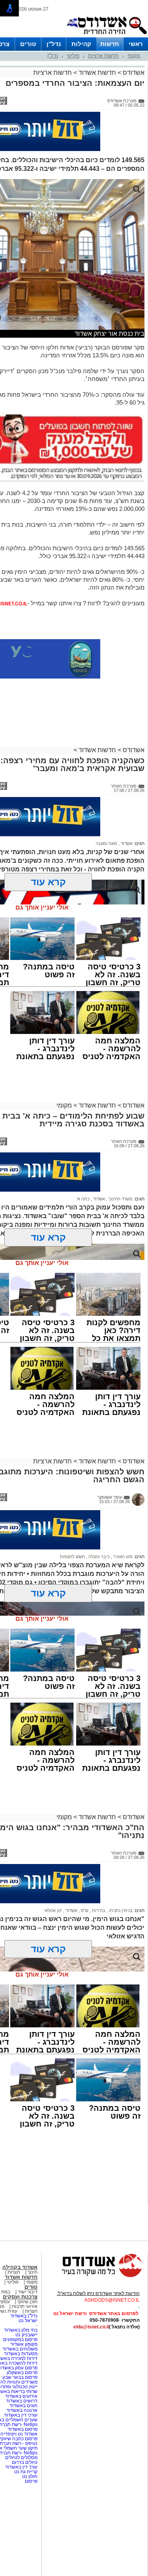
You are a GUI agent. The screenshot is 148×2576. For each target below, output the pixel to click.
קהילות (81, 44)
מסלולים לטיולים (21, 2458)
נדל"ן (54, 44)
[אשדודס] (95, 2276)
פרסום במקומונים (20, 2339)
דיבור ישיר (28, 2292)
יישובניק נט (26, 2335)
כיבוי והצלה (98, 1557)
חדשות (110, 44)
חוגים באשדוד (23, 2406)
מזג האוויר (122, 1557)
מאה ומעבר (106, 843)
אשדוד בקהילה (20, 2267)
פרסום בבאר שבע (20, 2377)
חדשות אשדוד (97, 73)
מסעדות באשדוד (21, 2354)
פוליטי (73, 56)
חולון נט (29, 2476)
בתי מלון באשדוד (21, 2330)
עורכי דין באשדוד (21, 2415)
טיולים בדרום (24, 2462)
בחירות (98, 1910)
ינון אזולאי (53, 1910)
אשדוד (126, 843)
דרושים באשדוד (22, 2401)
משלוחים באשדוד (20, 2349)
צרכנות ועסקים (20, 2297)
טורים (28, 44)
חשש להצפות (72, 1557)
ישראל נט (28, 2321)
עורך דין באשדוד (21, 2467)
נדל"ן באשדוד (24, 2316)
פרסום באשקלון (22, 2373)
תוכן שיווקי (27, 2302)
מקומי (134, 56)
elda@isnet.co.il (91, 2327)
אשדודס (133, 73)
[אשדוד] (107, 36)
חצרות (14, 2272)
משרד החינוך (120, 1199)
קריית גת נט (26, 2472)
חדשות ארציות (103, 56)
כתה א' (83, 1199)
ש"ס (84, 1910)
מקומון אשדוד (24, 2344)
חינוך (33, 2272)
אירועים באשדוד (21, 2396)
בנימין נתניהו (120, 1910)
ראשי (136, 44)
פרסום (31, 2481)
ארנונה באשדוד (22, 2410)
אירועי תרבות (25, 2306)
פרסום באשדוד (22, 2429)
